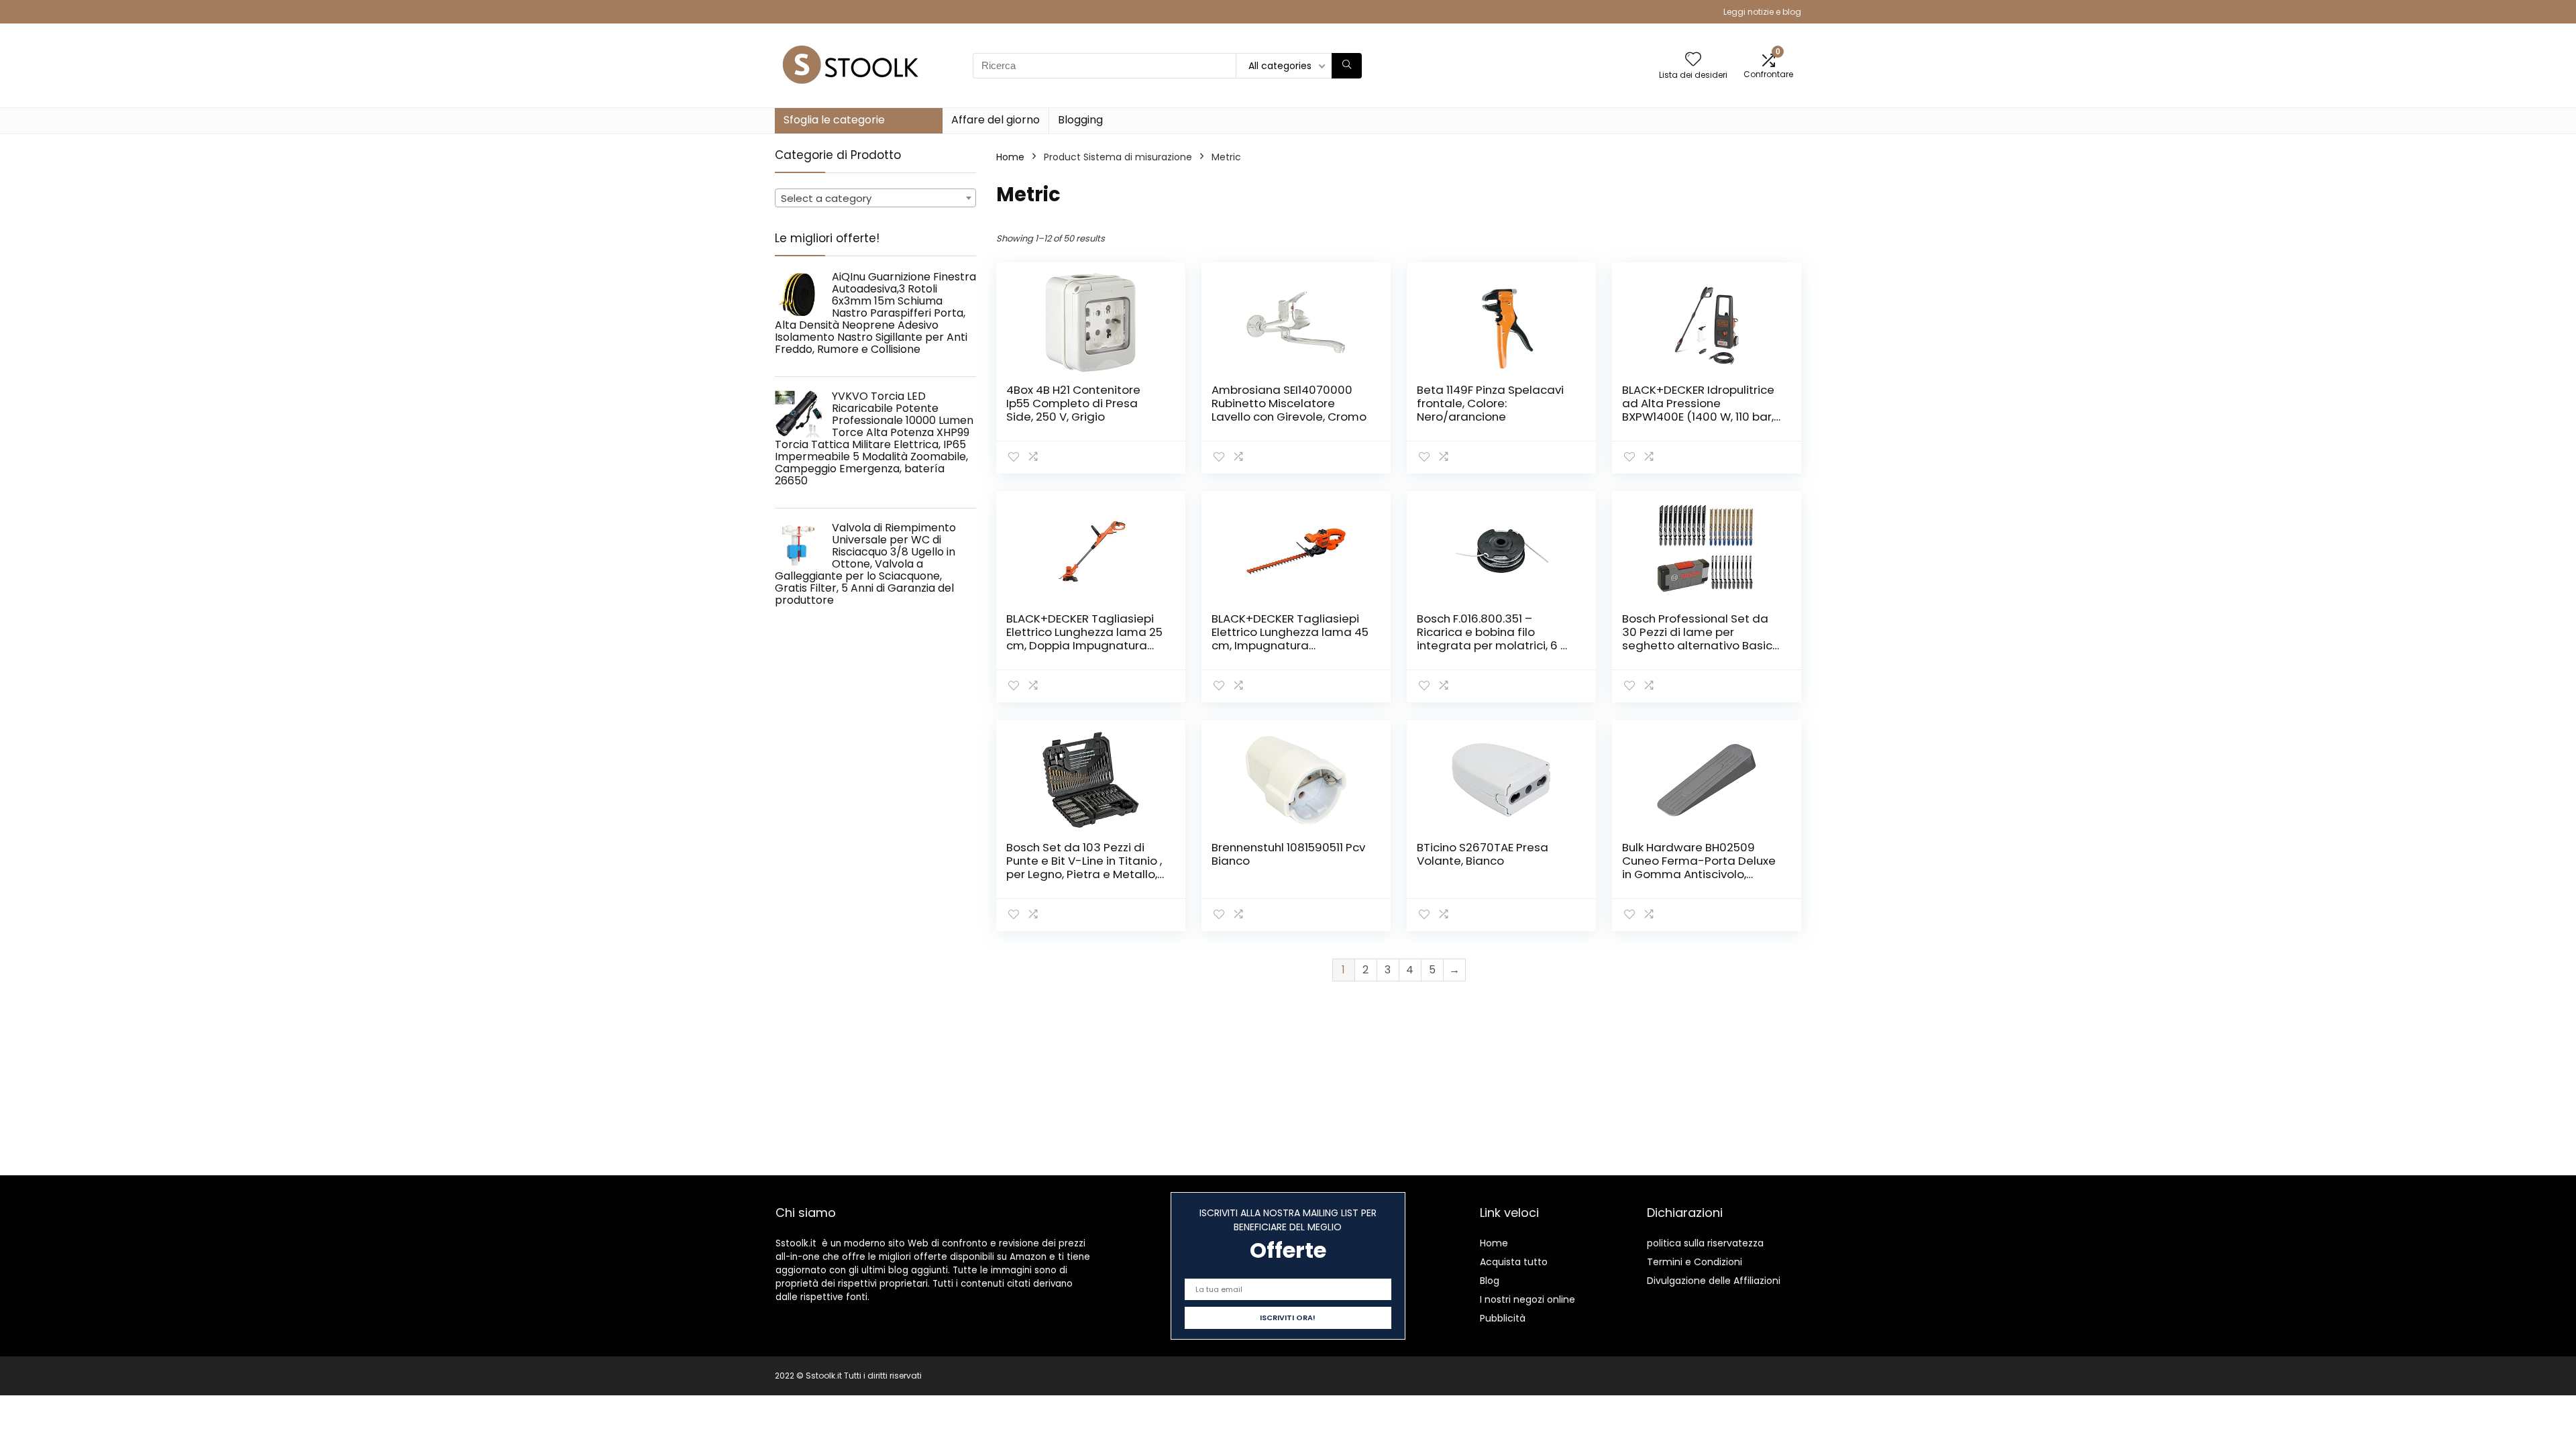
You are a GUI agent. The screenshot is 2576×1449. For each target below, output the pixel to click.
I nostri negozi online (1527, 1299)
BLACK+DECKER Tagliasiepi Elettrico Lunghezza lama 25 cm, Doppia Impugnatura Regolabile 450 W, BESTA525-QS (1084, 645)
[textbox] (875, 199)
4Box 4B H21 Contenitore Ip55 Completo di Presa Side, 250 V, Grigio (1073, 403)
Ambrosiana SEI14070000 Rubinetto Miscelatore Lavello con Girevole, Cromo (1289, 403)
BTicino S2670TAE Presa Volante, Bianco (1483, 854)
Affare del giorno (996, 120)
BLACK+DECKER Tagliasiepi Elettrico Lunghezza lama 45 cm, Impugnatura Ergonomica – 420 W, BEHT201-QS (1290, 645)
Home (1010, 157)
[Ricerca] (1347, 66)
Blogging (1080, 120)
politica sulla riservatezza (1705, 1243)
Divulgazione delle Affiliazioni (1714, 1281)
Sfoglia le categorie (834, 120)
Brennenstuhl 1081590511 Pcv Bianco (1288, 854)
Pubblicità (1503, 1318)
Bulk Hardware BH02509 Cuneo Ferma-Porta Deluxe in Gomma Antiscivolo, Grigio (1699, 867)
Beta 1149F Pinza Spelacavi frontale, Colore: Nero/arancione (1490, 403)
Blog (1490, 1281)
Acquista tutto (1514, 1262)
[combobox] (875, 198)
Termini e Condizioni (1695, 1262)
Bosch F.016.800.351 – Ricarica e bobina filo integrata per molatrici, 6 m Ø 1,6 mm (1494, 639)
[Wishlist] (1693, 60)
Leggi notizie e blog (1762, 12)
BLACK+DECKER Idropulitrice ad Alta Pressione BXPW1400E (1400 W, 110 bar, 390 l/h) (1698, 410)
